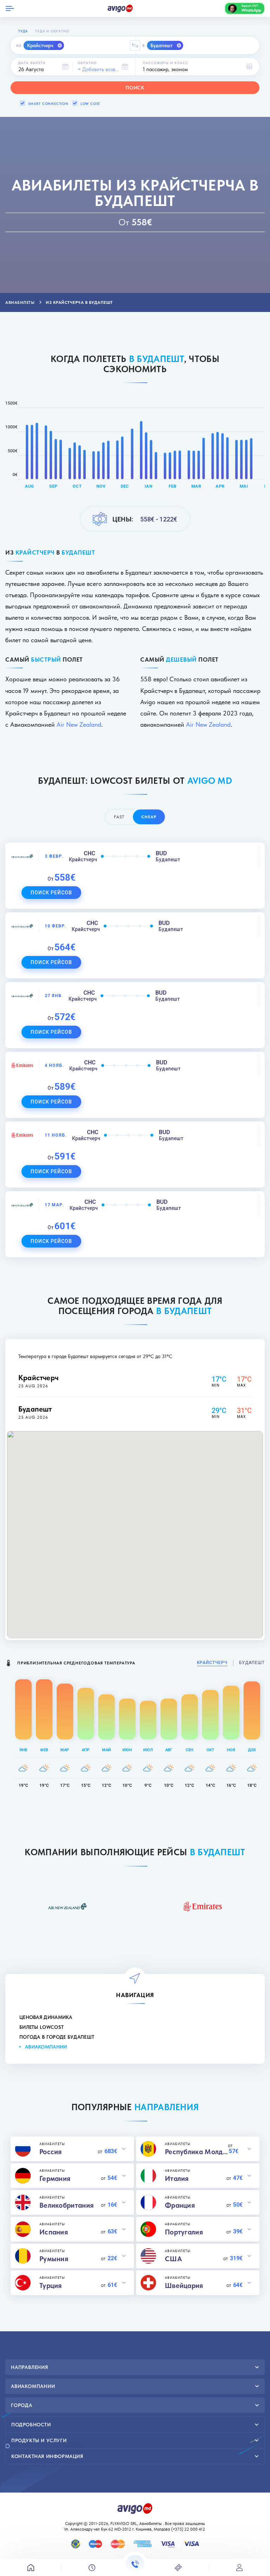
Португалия (184, 2232)
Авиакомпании (46, 2047)
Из (19, 45)
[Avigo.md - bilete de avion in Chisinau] (135, 2508)
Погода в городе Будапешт (57, 2037)
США (173, 2259)
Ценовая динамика (46, 2017)
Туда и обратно (52, 31)
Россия (51, 2152)
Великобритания (66, 2205)
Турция (51, 2286)
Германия (55, 2178)
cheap (149, 817)
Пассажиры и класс (166, 63)
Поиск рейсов (51, 893)
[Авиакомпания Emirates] (202, 1906)
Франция (180, 2205)
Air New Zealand (79, 724)
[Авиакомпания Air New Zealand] (67, 1906)
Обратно (87, 63)
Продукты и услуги (39, 2440)
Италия (177, 2178)
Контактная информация (47, 2456)
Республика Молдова (196, 2152)
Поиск (135, 88)
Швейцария (184, 2286)
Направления (30, 2367)
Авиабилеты (150, 2524)
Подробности (31, 2425)
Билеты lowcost (41, 2027)
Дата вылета (32, 63)
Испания (54, 2232)
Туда (23, 31)
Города (22, 2405)
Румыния (54, 2259)
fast (119, 817)
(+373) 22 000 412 (189, 2529)
